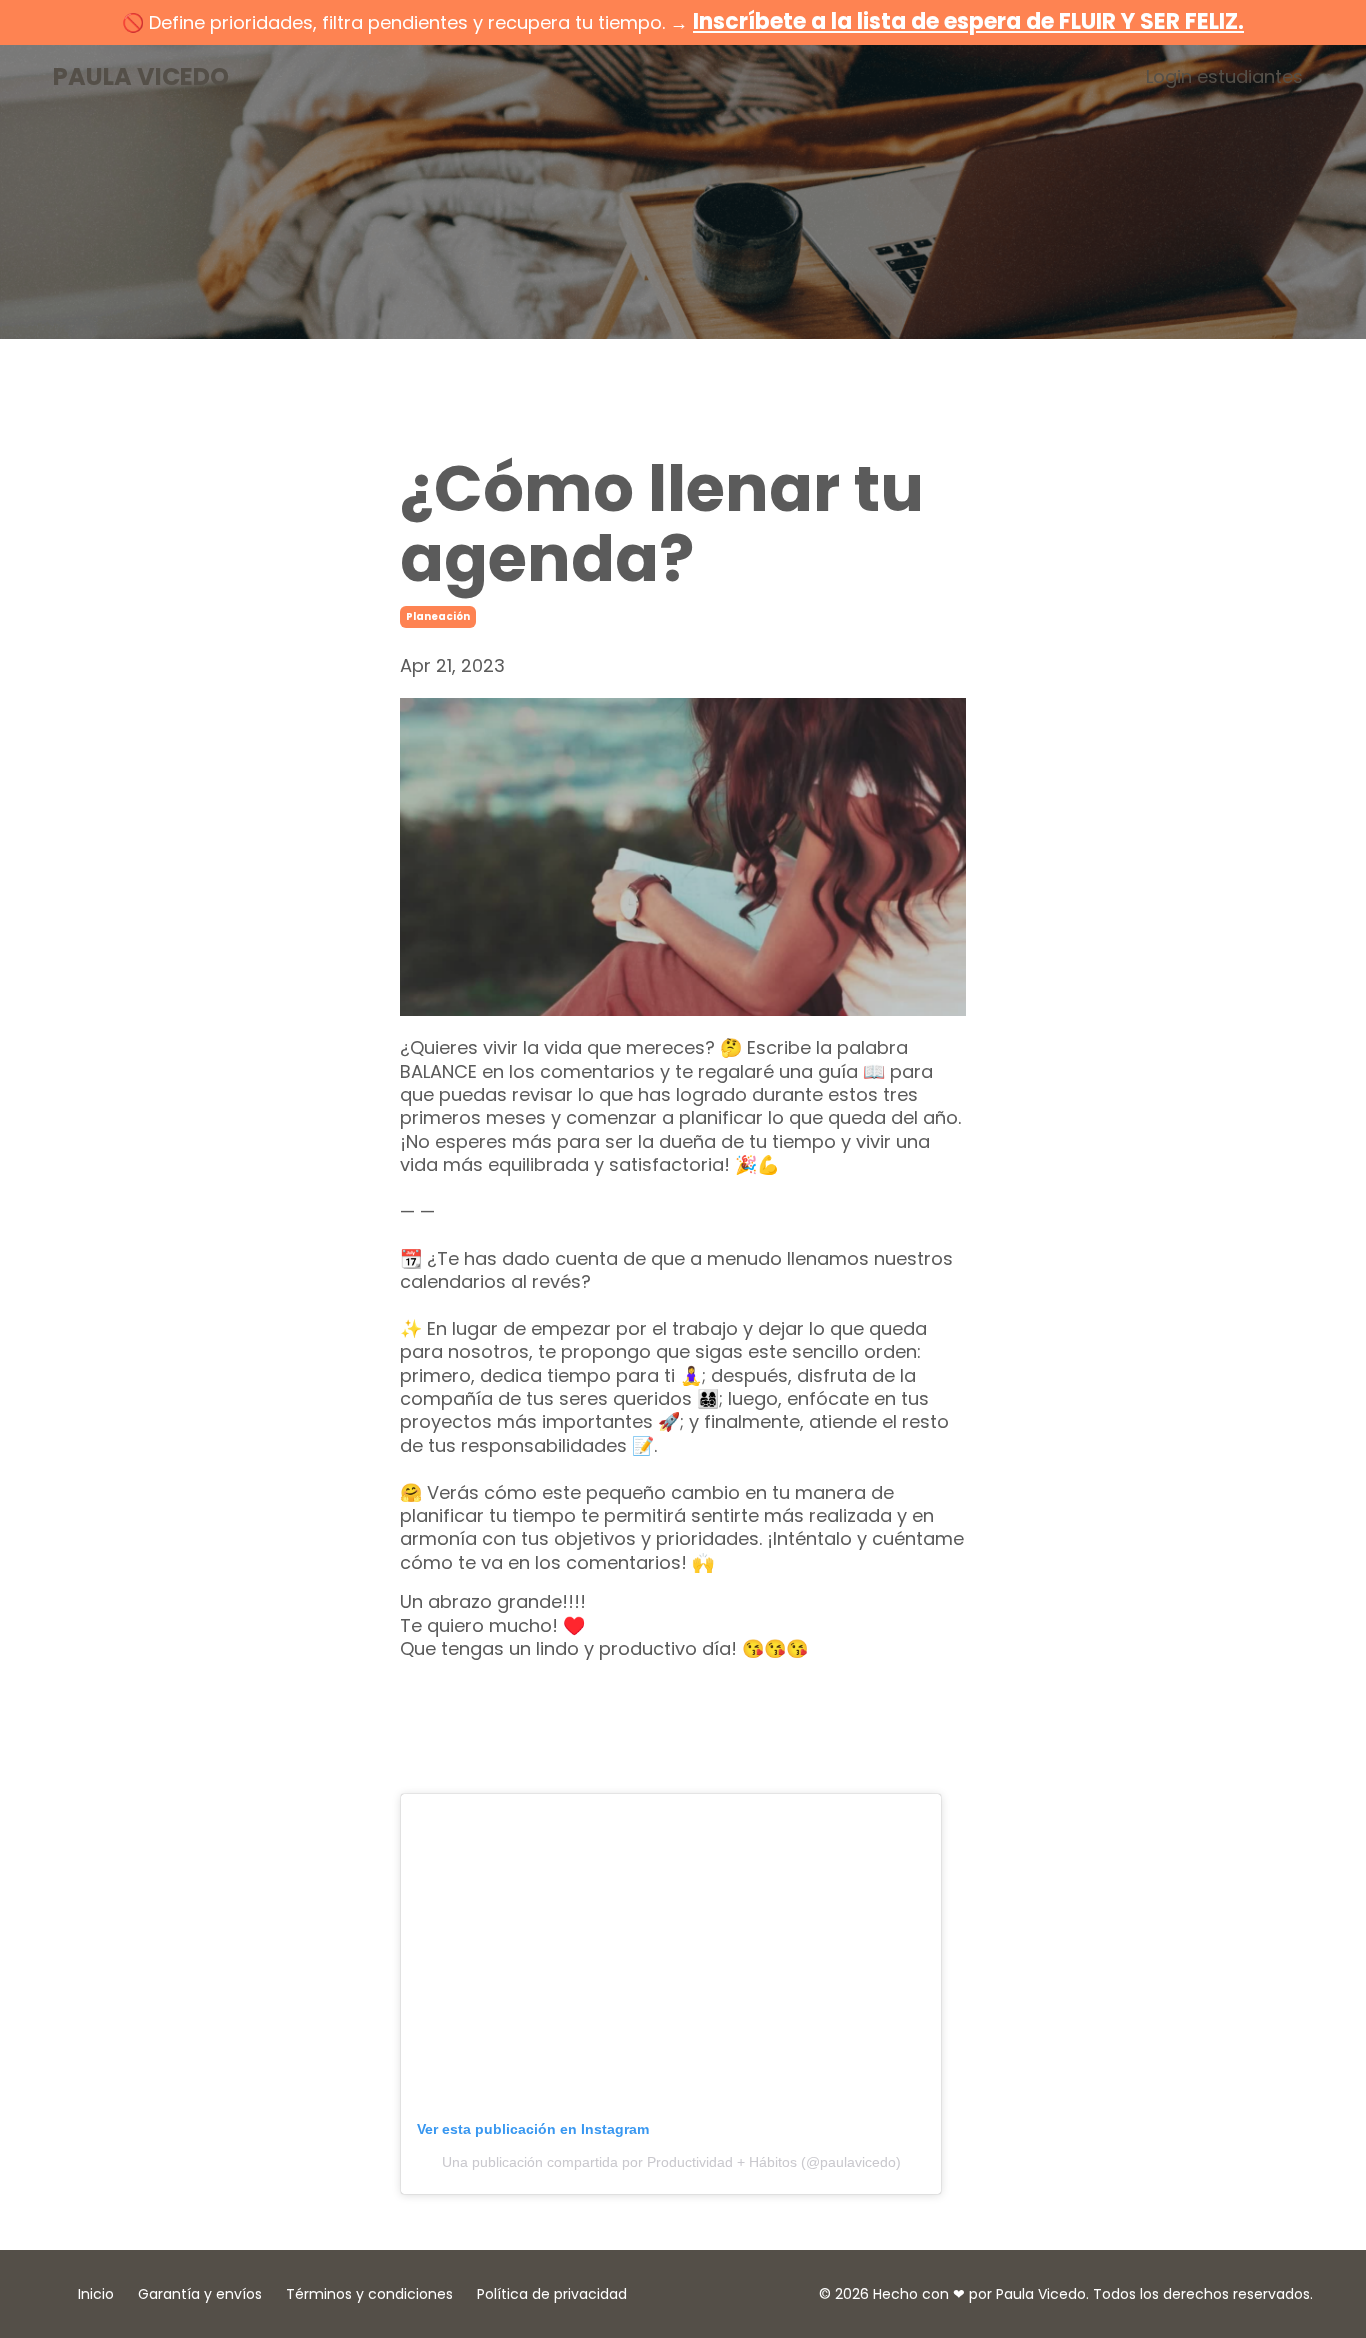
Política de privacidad (552, 2294)
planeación (438, 616)
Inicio (96, 2294)
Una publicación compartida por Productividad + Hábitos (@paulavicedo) (671, 2162)
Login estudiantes (1224, 76)
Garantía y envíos (200, 2294)
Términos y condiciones (369, 2294)
